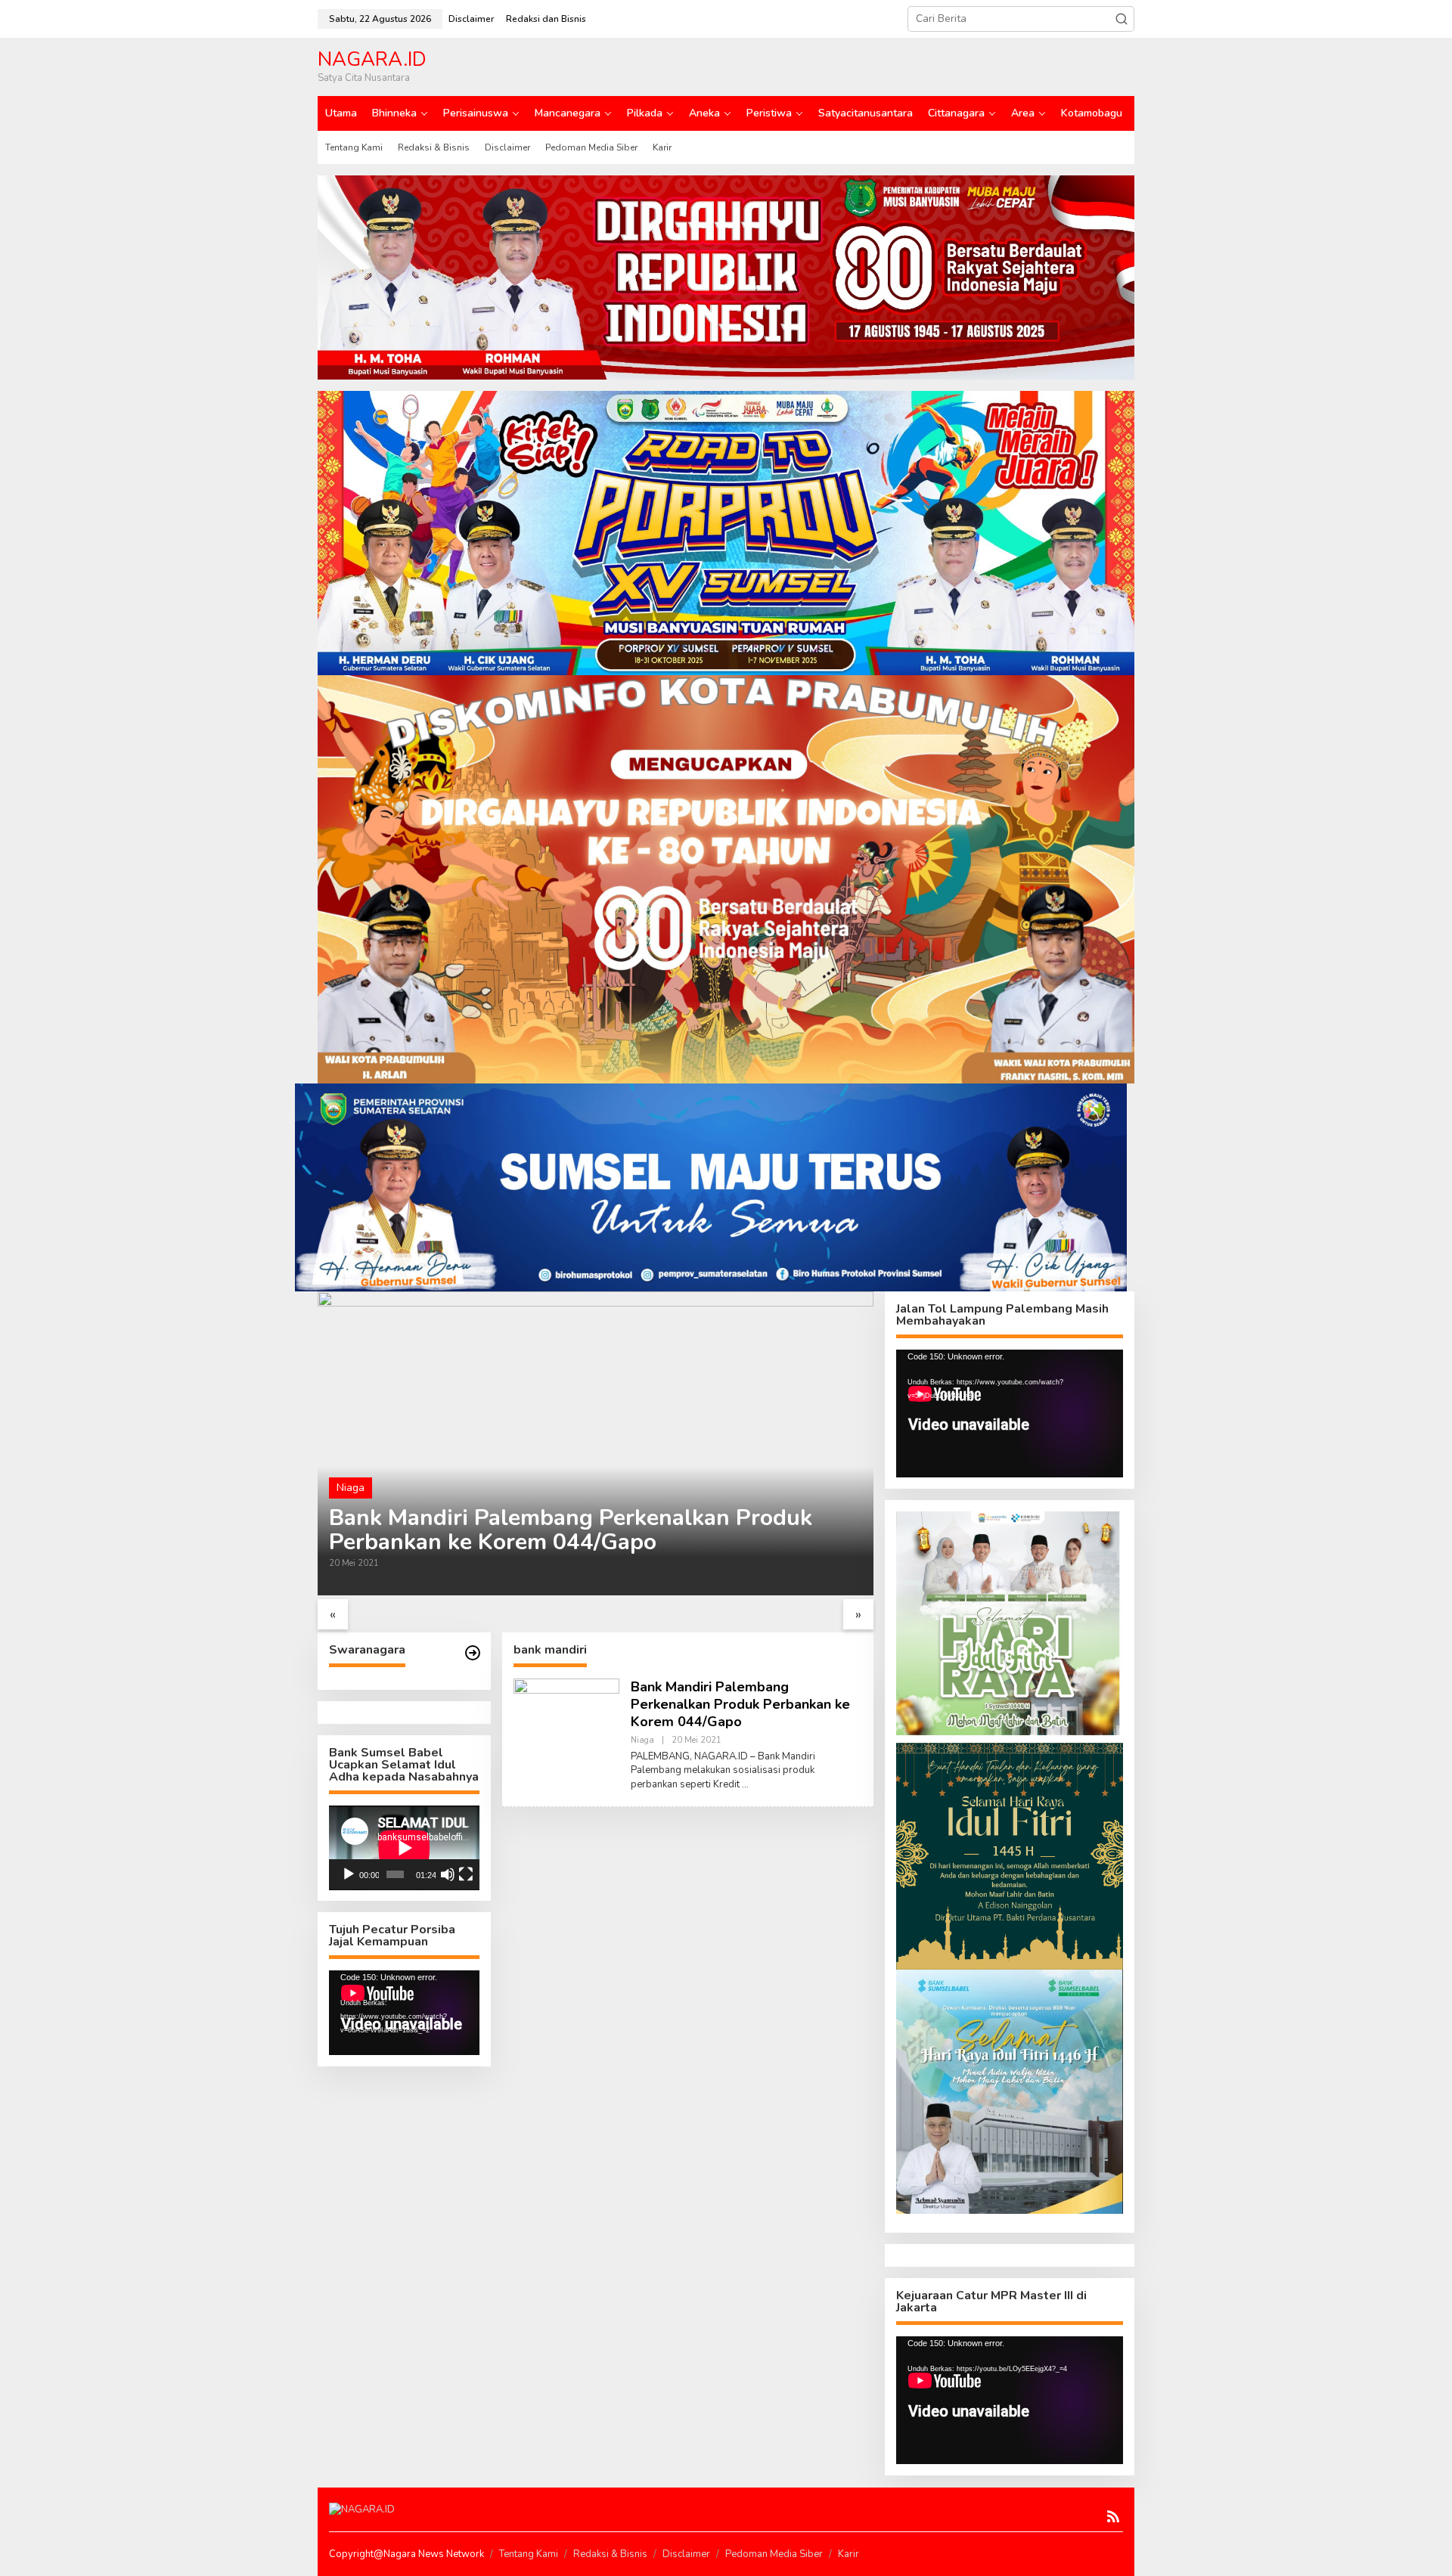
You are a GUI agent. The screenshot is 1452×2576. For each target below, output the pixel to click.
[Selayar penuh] (466, 1874)
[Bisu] (448, 1874)
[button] (1122, 19)
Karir (849, 2554)
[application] (404, 1848)
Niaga (351, 1488)
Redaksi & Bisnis (610, 2554)
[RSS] (1113, 2517)
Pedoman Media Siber (774, 2554)
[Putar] (349, 1874)
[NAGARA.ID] (362, 2509)
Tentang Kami (529, 2554)
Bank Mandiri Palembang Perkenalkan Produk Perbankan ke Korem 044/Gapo (571, 1530)
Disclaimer (686, 2554)
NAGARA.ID (372, 59)
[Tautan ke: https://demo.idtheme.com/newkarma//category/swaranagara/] (473, 1653)
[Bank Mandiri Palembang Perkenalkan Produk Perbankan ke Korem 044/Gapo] (745, 1784)
